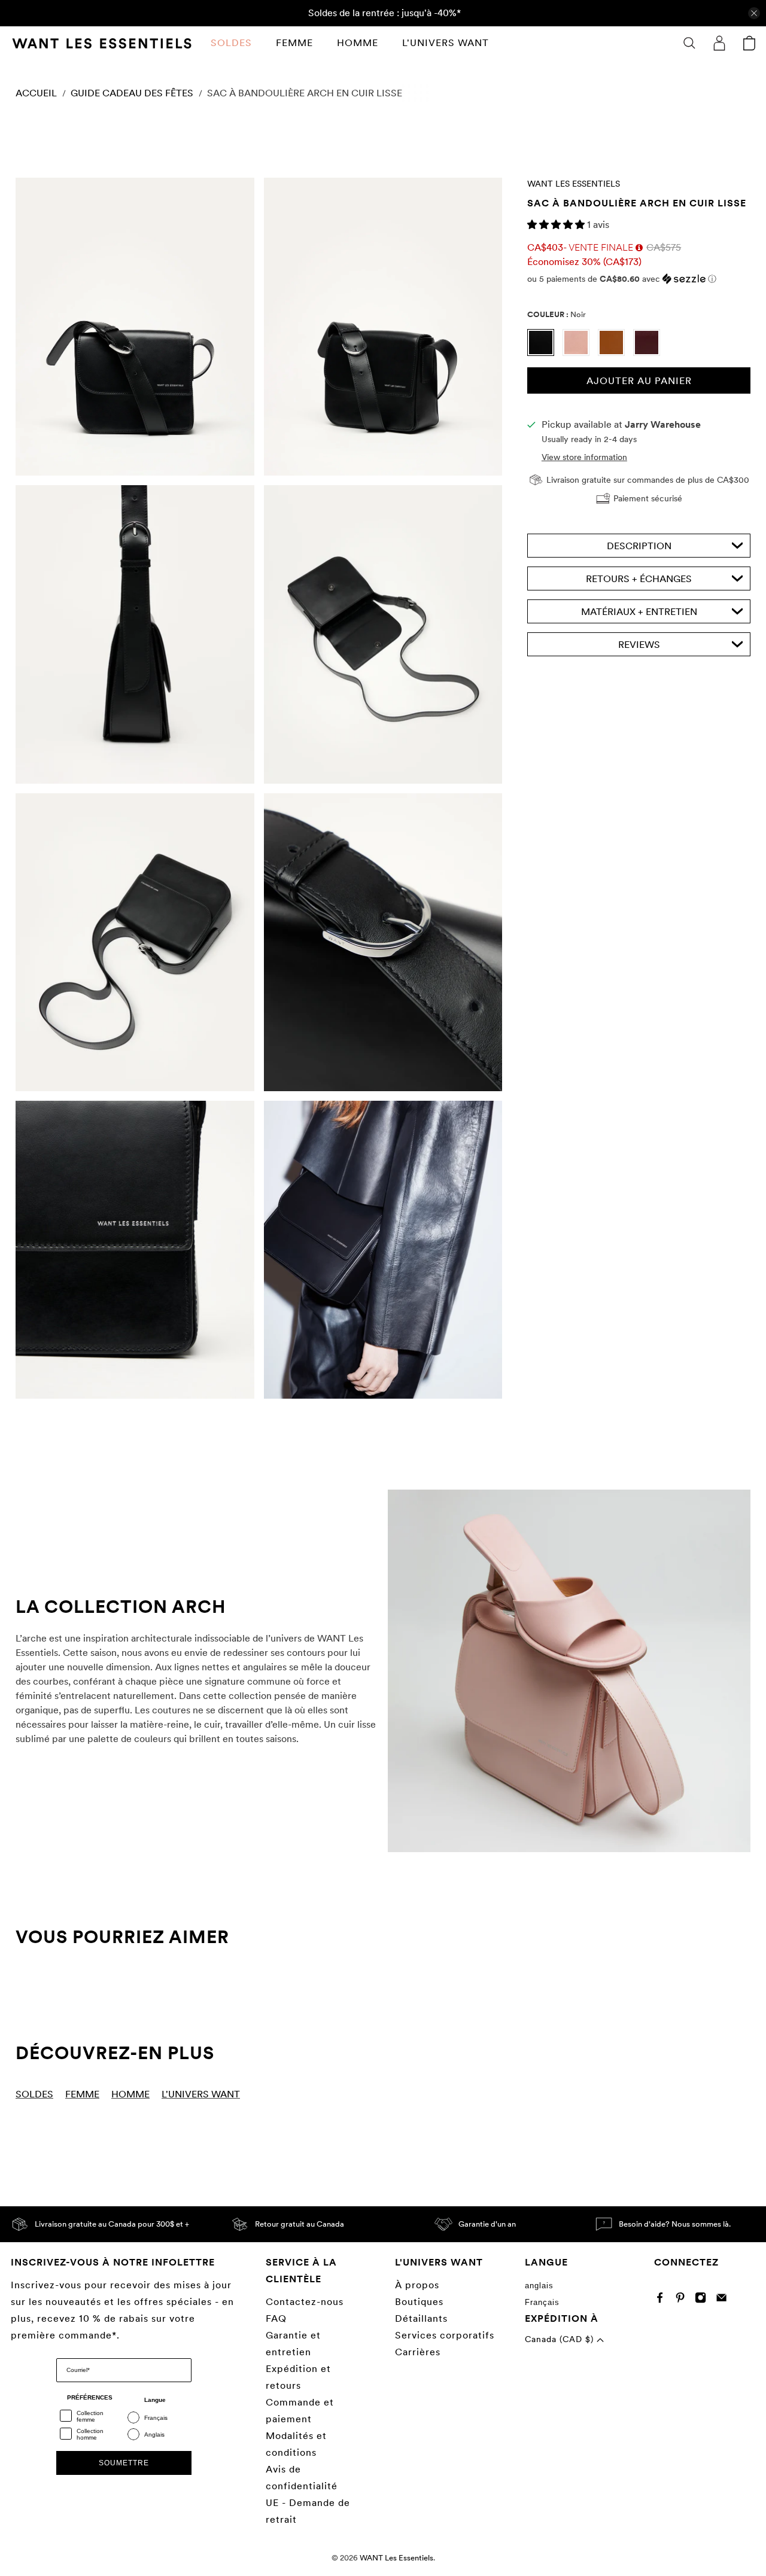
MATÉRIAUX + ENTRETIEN (639, 612)
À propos (417, 2285)
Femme (294, 43)
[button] (557, 225)
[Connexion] (719, 43)
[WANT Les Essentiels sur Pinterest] (683, 2300)
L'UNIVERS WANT (446, 43)
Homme (358, 43)
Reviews (639, 645)
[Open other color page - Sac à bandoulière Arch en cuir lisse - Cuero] (615, 353)
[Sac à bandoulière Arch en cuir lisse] (135, 327)
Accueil (36, 93)
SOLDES (231, 43)
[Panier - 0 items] (749, 43)
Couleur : (557, 314)
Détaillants (421, 2318)
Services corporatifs (445, 2335)
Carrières (418, 2352)
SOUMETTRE (124, 2463)
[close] (754, 13)
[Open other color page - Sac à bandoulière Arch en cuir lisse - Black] (545, 353)
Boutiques (419, 2302)
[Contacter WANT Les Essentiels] (724, 2300)
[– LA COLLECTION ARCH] (569, 1671)
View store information (584, 457)
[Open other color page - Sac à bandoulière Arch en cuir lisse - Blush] (580, 353)
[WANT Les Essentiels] (102, 43)
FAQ (276, 2318)
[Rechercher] (689, 43)
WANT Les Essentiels (574, 184)
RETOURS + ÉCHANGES (639, 579)
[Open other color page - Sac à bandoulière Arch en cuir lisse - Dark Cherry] (650, 353)
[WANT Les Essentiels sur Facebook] (663, 2300)
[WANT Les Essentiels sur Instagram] (703, 2300)
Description (639, 546)
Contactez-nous (305, 2302)
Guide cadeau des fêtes (132, 93)
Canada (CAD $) (561, 2339)
